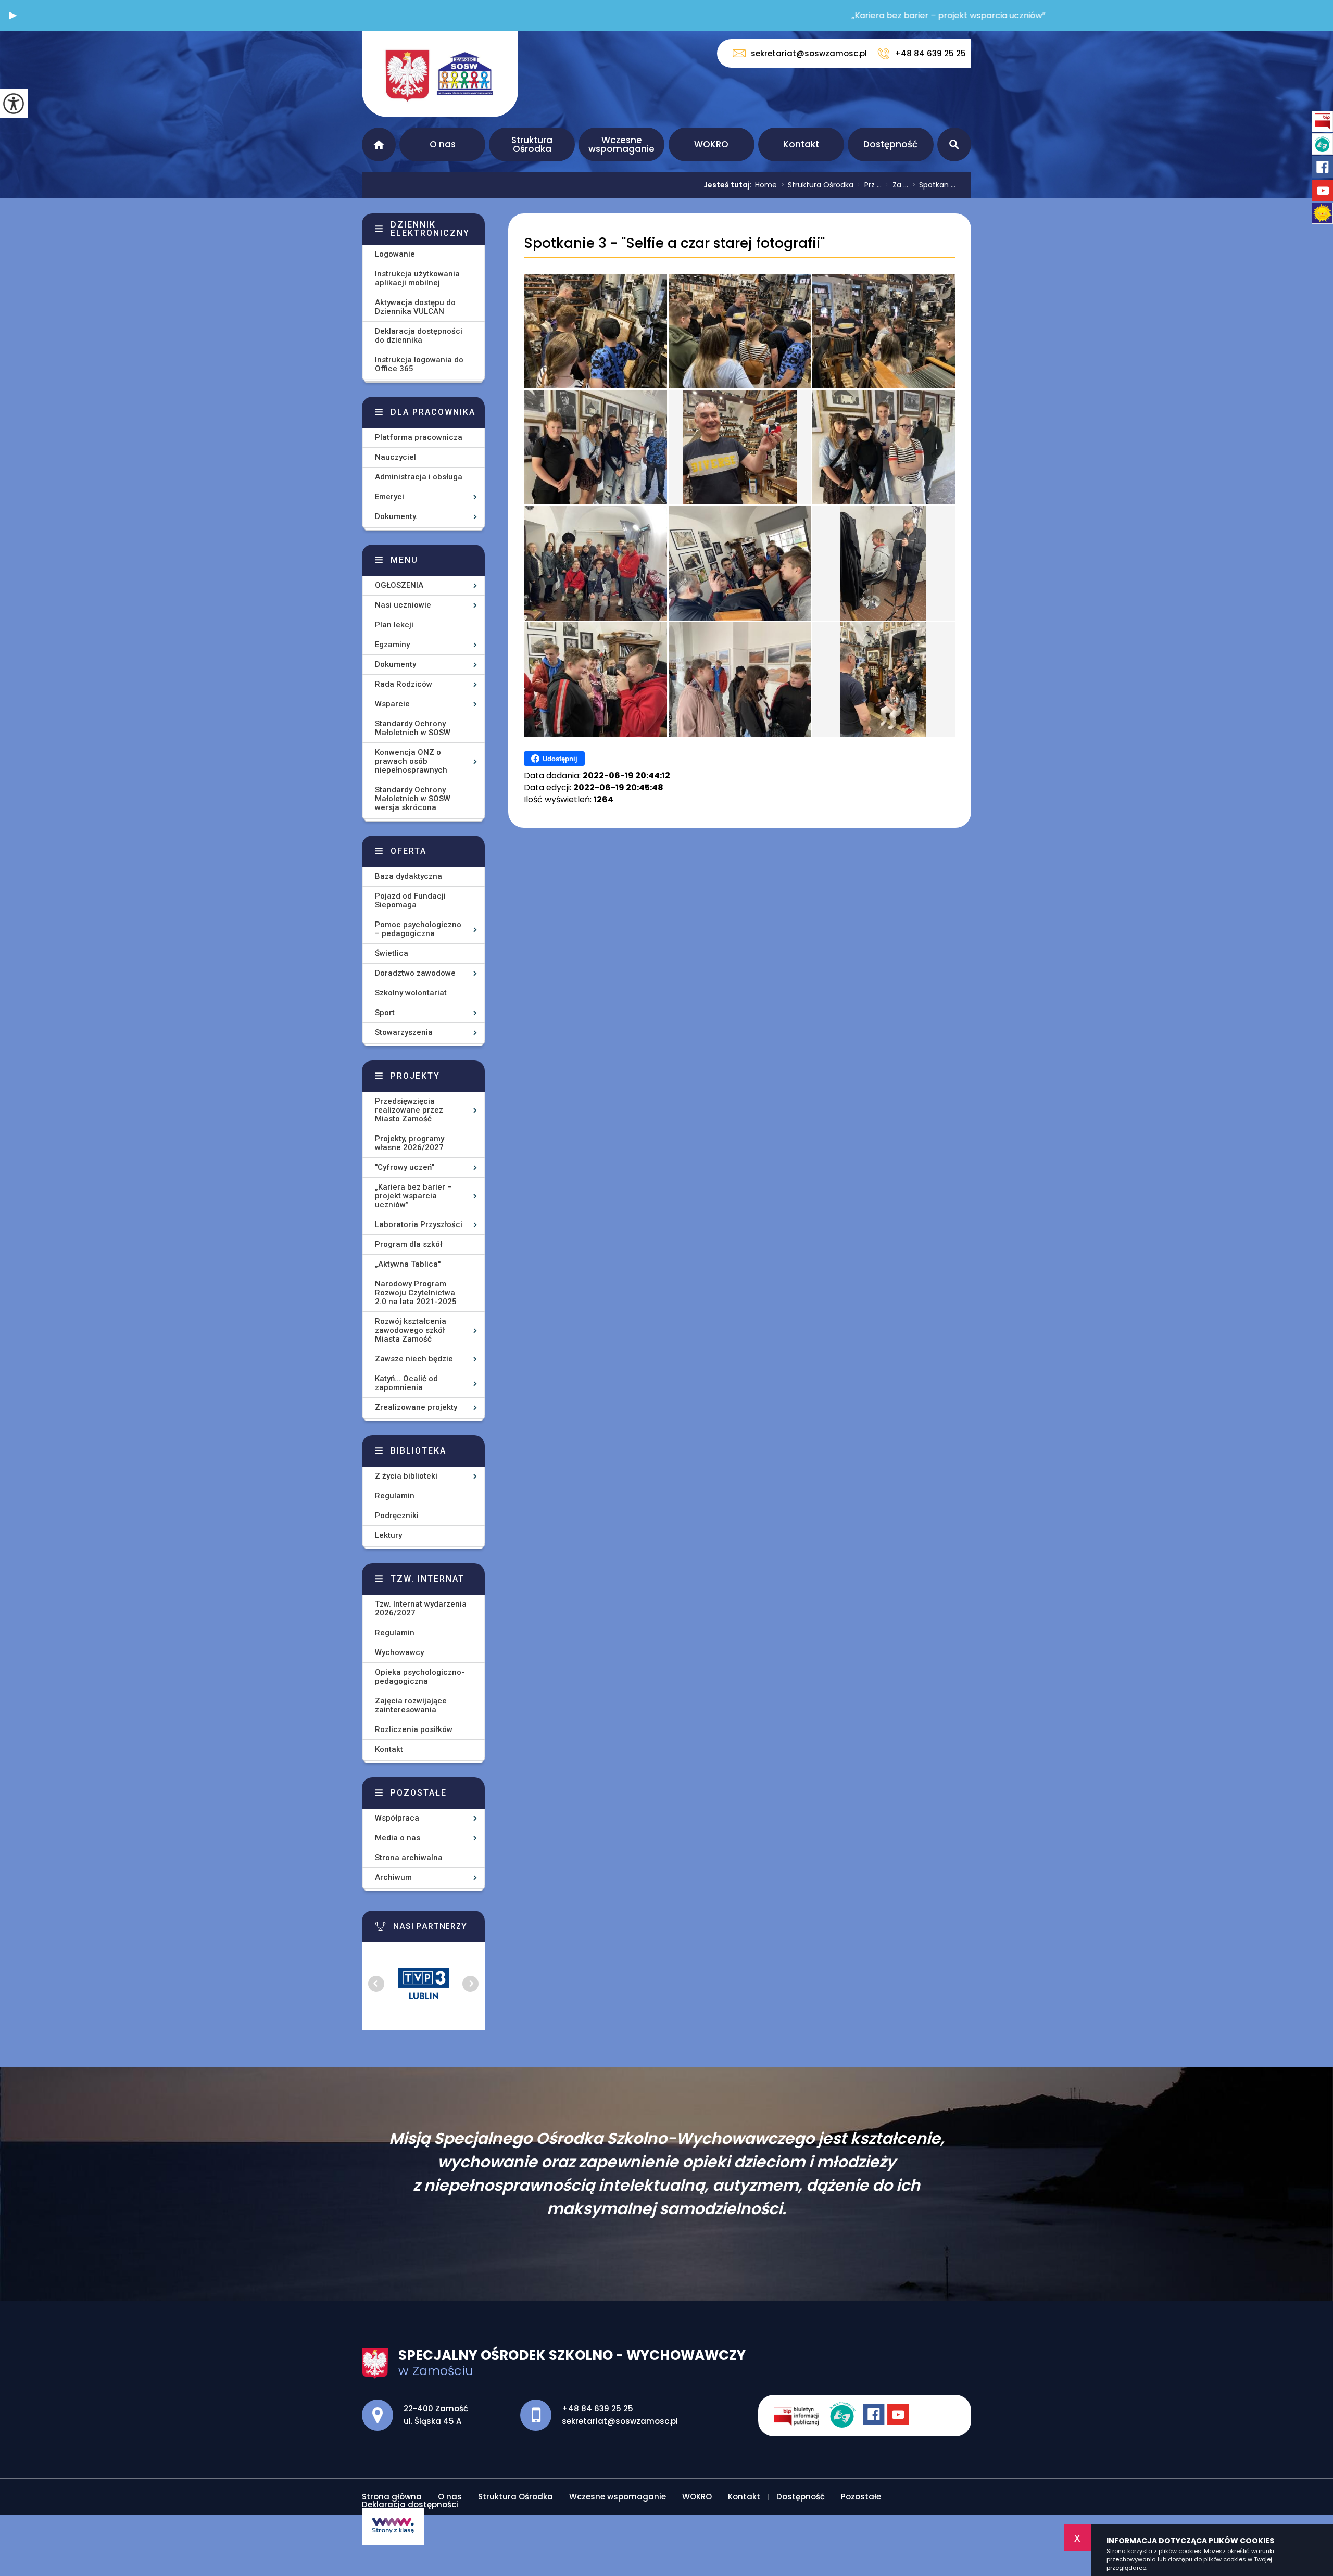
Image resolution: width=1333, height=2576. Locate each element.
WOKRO (711, 144)
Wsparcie (392, 704)
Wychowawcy (399, 1652)
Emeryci (389, 497)
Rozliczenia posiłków (414, 1729)
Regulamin (395, 1496)
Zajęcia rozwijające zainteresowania (411, 1705)
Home (766, 185)
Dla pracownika (433, 412)
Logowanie (395, 254)
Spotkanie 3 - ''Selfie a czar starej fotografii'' (674, 243)
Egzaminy (392, 645)
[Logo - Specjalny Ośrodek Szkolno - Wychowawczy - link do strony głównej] (440, 74)
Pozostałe (419, 1793)
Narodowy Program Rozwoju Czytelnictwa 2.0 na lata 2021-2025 (416, 1293)
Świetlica (392, 953)
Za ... (897, 185)
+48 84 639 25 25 (930, 53)
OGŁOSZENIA (399, 585)
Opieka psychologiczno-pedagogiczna (420, 1677)
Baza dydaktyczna (408, 876)
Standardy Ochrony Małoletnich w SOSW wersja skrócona (413, 799)
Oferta (408, 851)
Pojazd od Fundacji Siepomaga (410, 900)
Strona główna (379, 144)
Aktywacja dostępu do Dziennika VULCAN (415, 307)
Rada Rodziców (404, 684)
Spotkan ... (934, 185)
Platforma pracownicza (419, 437)
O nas (443, 144)
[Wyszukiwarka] (954, 144)
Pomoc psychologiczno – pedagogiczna (418, 929)
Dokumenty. (396, 516)
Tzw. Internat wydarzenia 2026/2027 (421, 1608)
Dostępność (890, 144)
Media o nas (398, 1838)
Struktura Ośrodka (532, 144)
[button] (13, 16)
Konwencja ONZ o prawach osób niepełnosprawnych (411, 761)
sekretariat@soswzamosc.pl (809, 53)
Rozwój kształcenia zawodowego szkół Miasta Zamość (411, 1330)
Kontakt (801, 144)
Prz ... (870, 185)
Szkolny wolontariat (411, 993)
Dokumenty (395, 664)
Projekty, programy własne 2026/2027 (410, 1143)
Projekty (415, 1076)
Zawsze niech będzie (414, 1359)
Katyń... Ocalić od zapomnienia (406, 1383)
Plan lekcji (394, 625)
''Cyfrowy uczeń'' (405, 1167)
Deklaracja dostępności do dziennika (419, 336)
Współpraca (397, 1818)
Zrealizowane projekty (416, 1407)
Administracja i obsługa (419, 477)
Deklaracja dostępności (410, 2504)
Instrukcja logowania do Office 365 (419, 364)
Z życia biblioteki (406, 1476)
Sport (385, 1013)
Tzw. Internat (427, 1579)
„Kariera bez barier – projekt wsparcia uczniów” (413, 1196)
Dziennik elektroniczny (430, 229)
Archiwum (393, 1877)
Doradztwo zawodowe (415, 973)
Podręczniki (397, 1516)
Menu (404, 560)
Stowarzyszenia (404, 1032)
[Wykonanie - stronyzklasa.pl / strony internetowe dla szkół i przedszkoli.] (393, 2527)
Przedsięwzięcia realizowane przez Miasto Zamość (409, 1110)
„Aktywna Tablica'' (408, 1264)
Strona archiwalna (409, 1858)
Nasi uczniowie (403, 605)
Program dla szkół (408, 1244)
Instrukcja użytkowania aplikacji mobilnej (417, 278)
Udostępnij (560, 759)
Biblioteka (418, 1451)
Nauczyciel (395, 457)
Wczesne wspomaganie (621, 144)
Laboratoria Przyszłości (419, 1224)
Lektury (388, 1535)
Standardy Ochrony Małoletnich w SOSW (413, 728)
